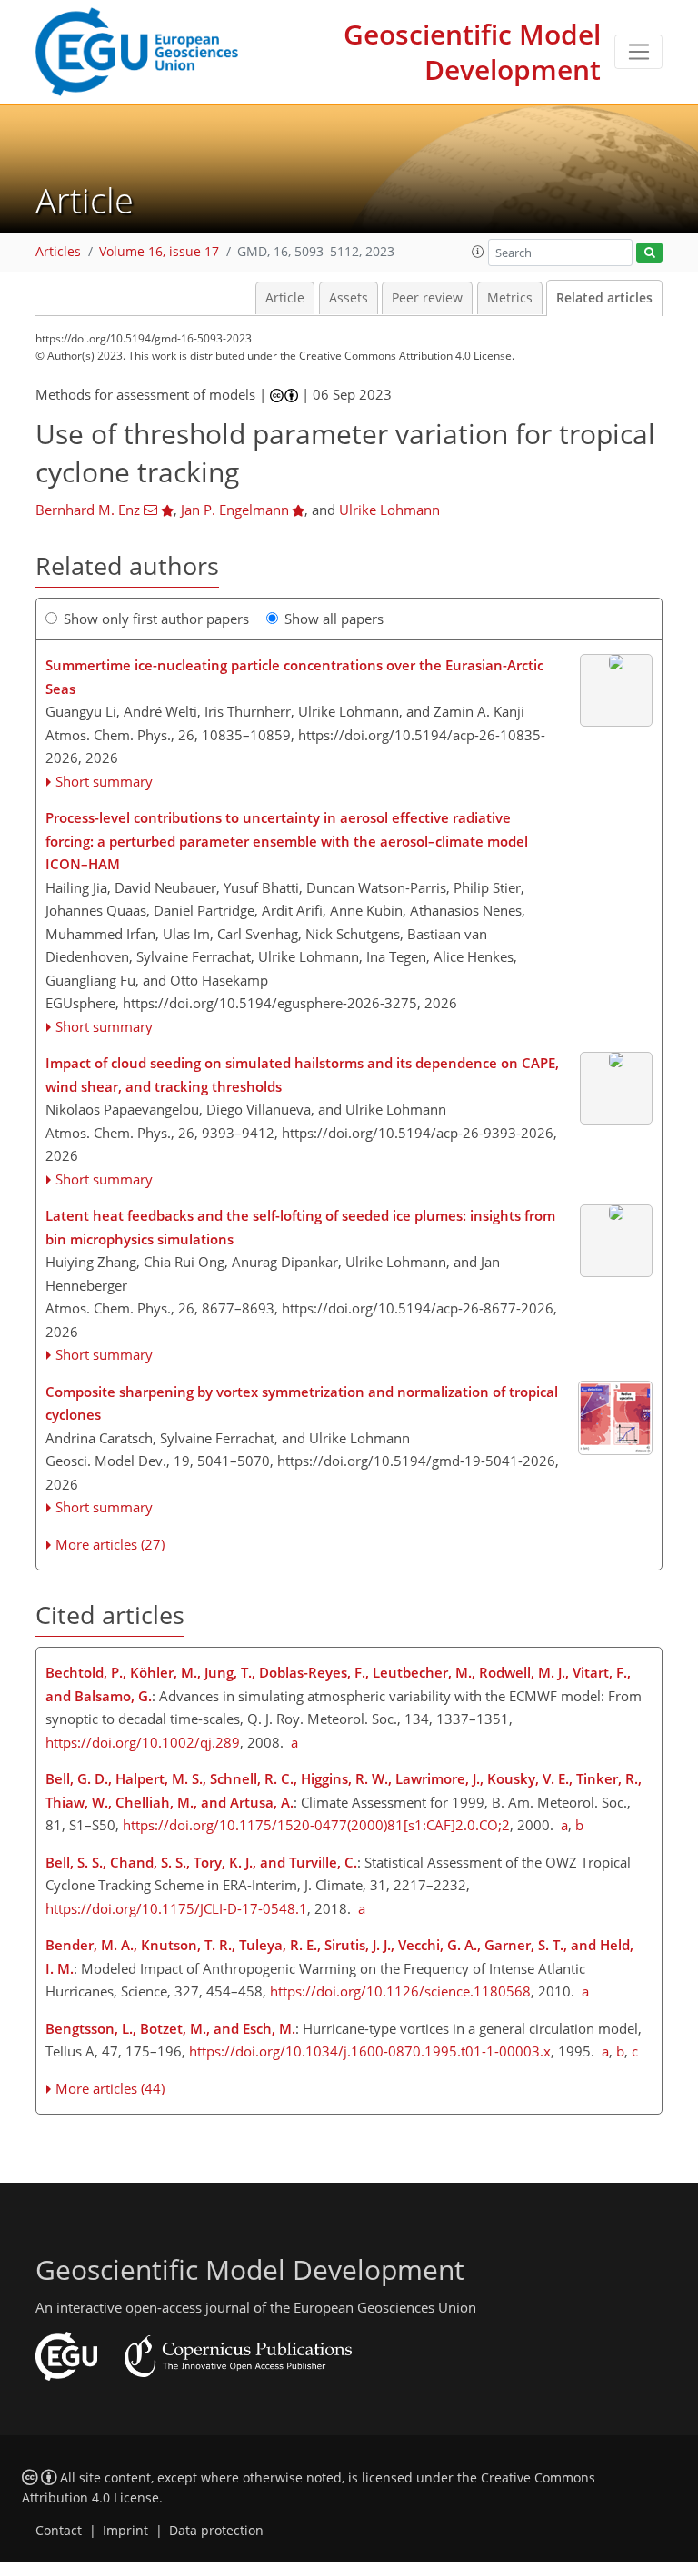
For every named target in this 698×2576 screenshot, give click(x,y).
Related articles (604, 298)
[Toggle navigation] (638, 52)
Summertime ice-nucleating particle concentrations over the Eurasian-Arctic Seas (294, 677)
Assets (349, 298)
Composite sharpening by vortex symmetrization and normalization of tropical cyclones (302, 1403)
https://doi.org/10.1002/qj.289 (143, 1742)
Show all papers (334, 619)
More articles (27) (110, 1544)
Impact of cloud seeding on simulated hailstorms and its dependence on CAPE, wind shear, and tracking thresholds (302, 1075)
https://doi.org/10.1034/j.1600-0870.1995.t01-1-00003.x (370, 2051)
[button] (478, 252)
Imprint (125, 2531)
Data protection (216, 2531)
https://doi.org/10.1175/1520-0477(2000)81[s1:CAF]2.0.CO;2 (316, 1825)
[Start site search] (649, 253)
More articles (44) (110, 2088)
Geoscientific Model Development (472, 52)
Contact (59, 2531)
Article (285, 298)
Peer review (427, 298)
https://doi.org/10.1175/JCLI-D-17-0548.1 (176, 1908)
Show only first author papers (156, 619)
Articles (58, 252)
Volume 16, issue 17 (159, 252)
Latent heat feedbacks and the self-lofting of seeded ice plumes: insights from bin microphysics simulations (300, 1227)
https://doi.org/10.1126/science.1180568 (400, 1991)
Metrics (510, 298)
